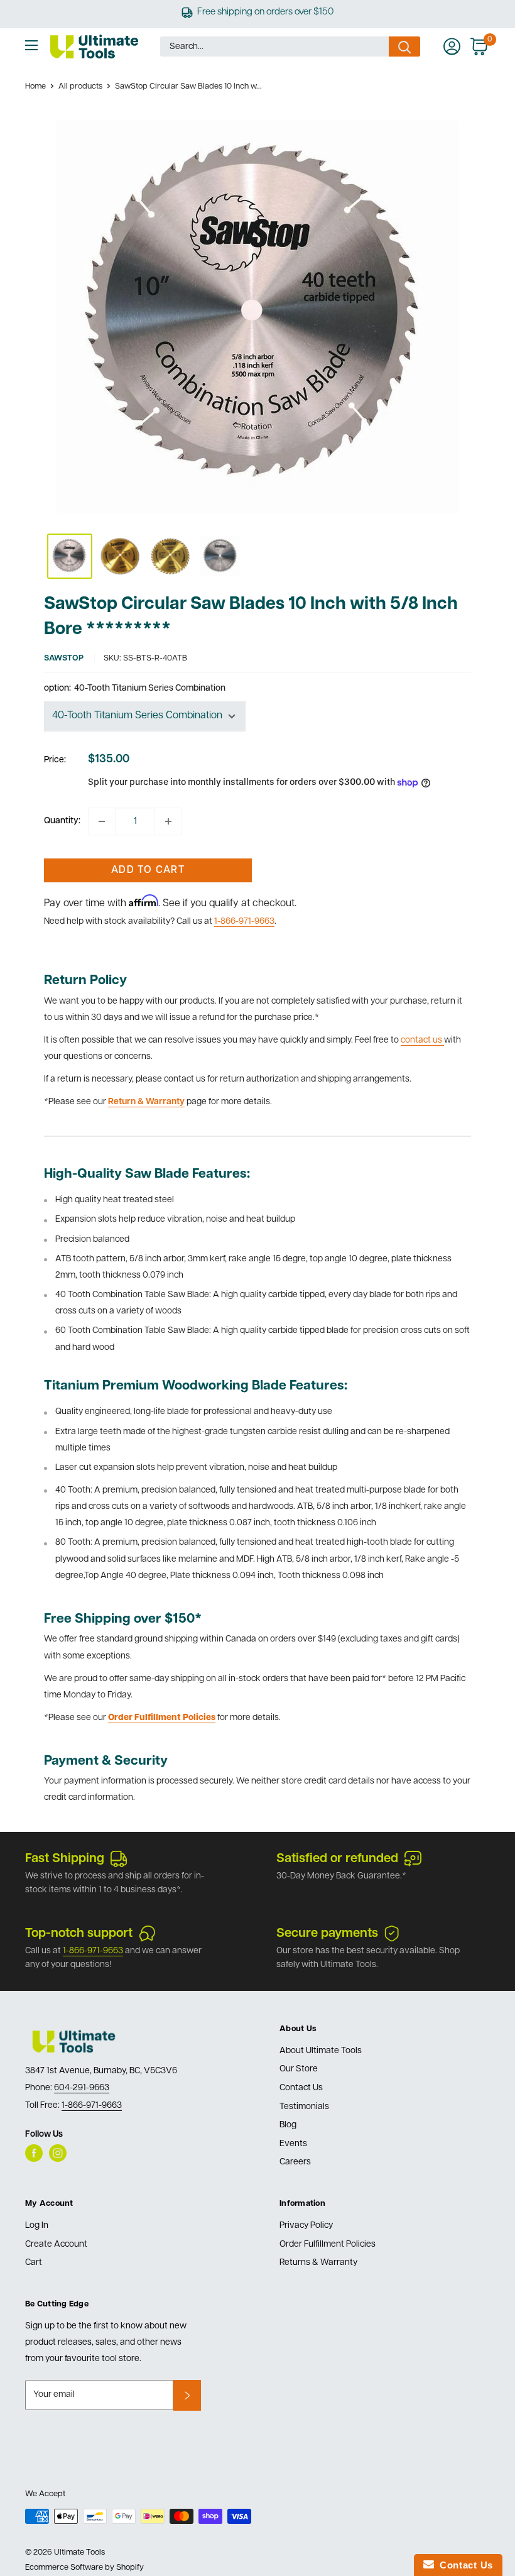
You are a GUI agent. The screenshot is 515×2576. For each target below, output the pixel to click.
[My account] (452, 47)
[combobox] (274, 47)
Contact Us (301, 2088)
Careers (295, 2162)
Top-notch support (79, 1934)
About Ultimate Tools (321, 2051)
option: (135, 688)
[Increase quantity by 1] (168, 821)
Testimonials (304, 2107)
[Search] (404, 47)
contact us (422, 1040)
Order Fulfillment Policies (328, 2244)
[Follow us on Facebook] (34, 2153)
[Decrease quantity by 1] (102, 821)
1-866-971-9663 (244, 922)
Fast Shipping (65, 1859)
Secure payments (327, 1934)
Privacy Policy (306, 2226)
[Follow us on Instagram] (58, 2153)
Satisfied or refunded (337, 1859)
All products (80, 86)
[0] (480, 47)
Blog (288, 2125)
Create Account (56, 2244)
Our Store (299, 2069)
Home (35, 86)
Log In (37, 2226)
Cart (34, 2263)
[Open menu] (31, 45)
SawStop (64, 658)
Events (293, 2144)
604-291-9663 (82, 2088)
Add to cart (148, 870)
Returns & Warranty (318, 2263)
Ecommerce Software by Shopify (84, 2568)
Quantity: (62, 821)
